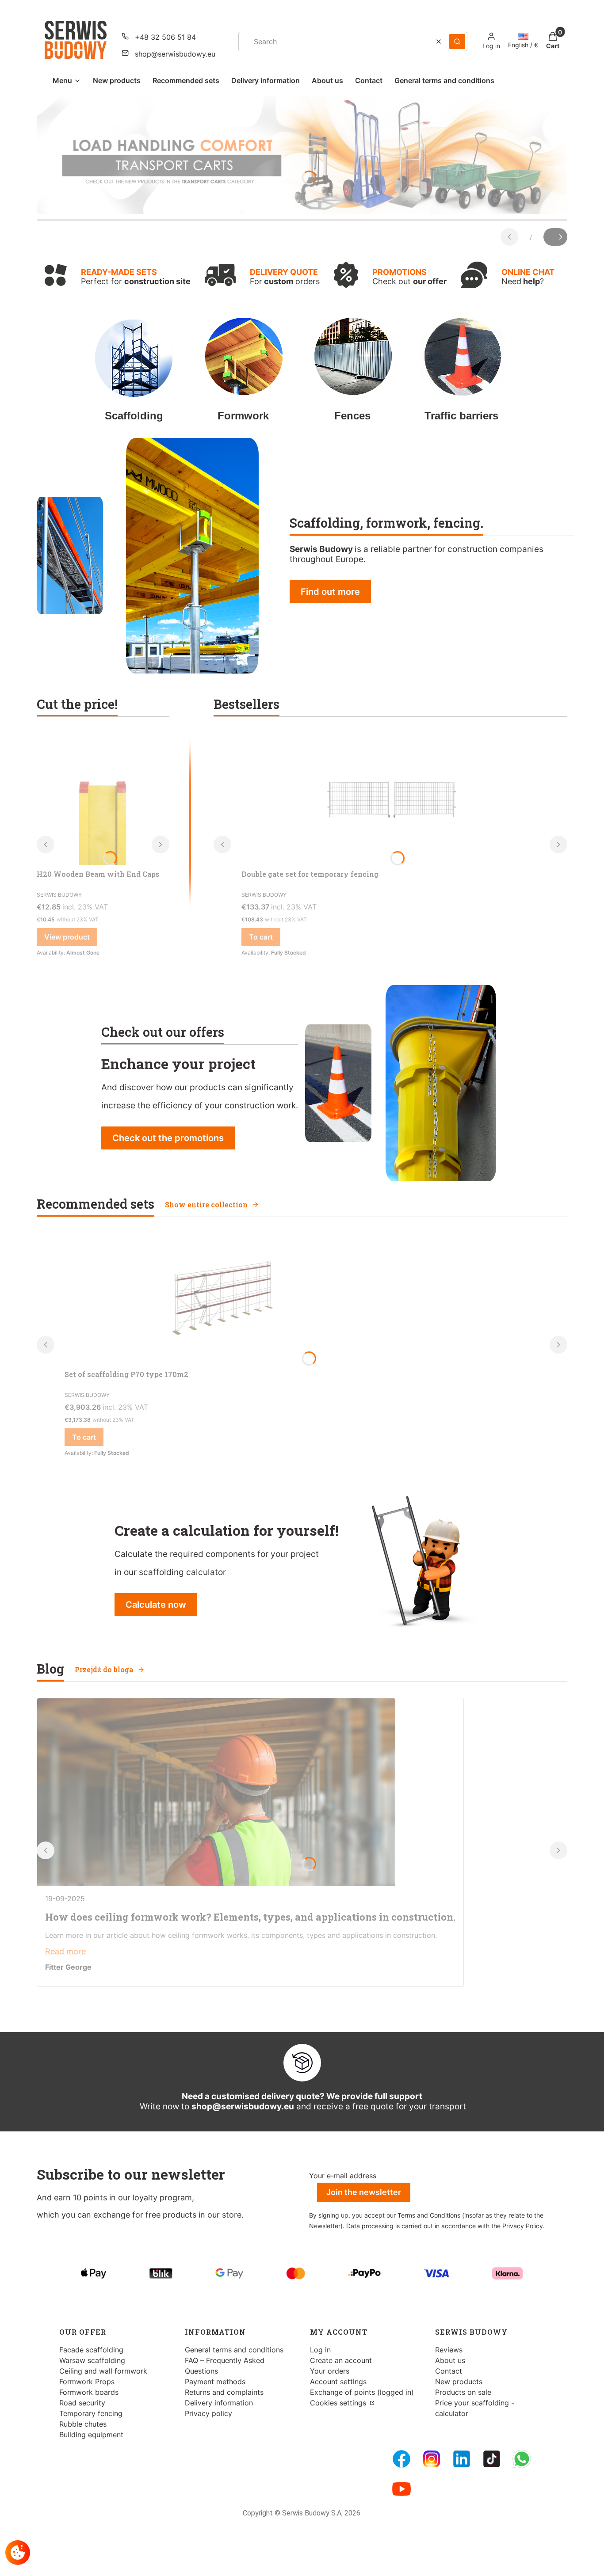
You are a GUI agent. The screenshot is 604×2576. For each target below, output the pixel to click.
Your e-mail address (343, 2176)
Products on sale (463, 2392)
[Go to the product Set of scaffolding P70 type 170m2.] (219, 1299)
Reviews (449, 2350)
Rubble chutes (83, 2424)
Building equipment (91, 2435)
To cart (261, 937)
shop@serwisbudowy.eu (175, 54)
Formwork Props (87, 2382)
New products (459, 2382)
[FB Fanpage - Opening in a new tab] (401, 2459)
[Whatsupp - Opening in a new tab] (522, 2459)
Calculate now (156, 1605)
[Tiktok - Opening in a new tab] (492, 2459)
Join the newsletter (364, 2192)
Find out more (330, 592)
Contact (449, 2371)
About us (450, 2360)
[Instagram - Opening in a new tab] (432, 2459)
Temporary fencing (91, 2413)
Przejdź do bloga (104, 1669)
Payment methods (215, 2382)
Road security (82, 2403)
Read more (65, 1951)
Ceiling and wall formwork (103, 2371)
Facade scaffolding (91, 2350)
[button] (457, 42)
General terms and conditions (234, 2350)
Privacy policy (208, 2413)
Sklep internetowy (299, 2563)
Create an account (341, 2360)
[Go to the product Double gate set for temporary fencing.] (390, 799)
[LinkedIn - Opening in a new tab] (462, 2459)
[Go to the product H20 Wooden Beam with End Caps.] (103, 799)
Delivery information (219, 2403)
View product (67, 937)
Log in (320, 2350)
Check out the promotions (168, 1138)
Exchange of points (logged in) (362, 2392)
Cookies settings (339, 2403)
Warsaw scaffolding (92, 2360)
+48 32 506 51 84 (165, 37)
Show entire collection (206, 1204)
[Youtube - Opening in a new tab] (401, 2489)
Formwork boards (89, 2392)
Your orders (330, 2371)
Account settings (338, 2382)
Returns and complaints (224, 2392)
